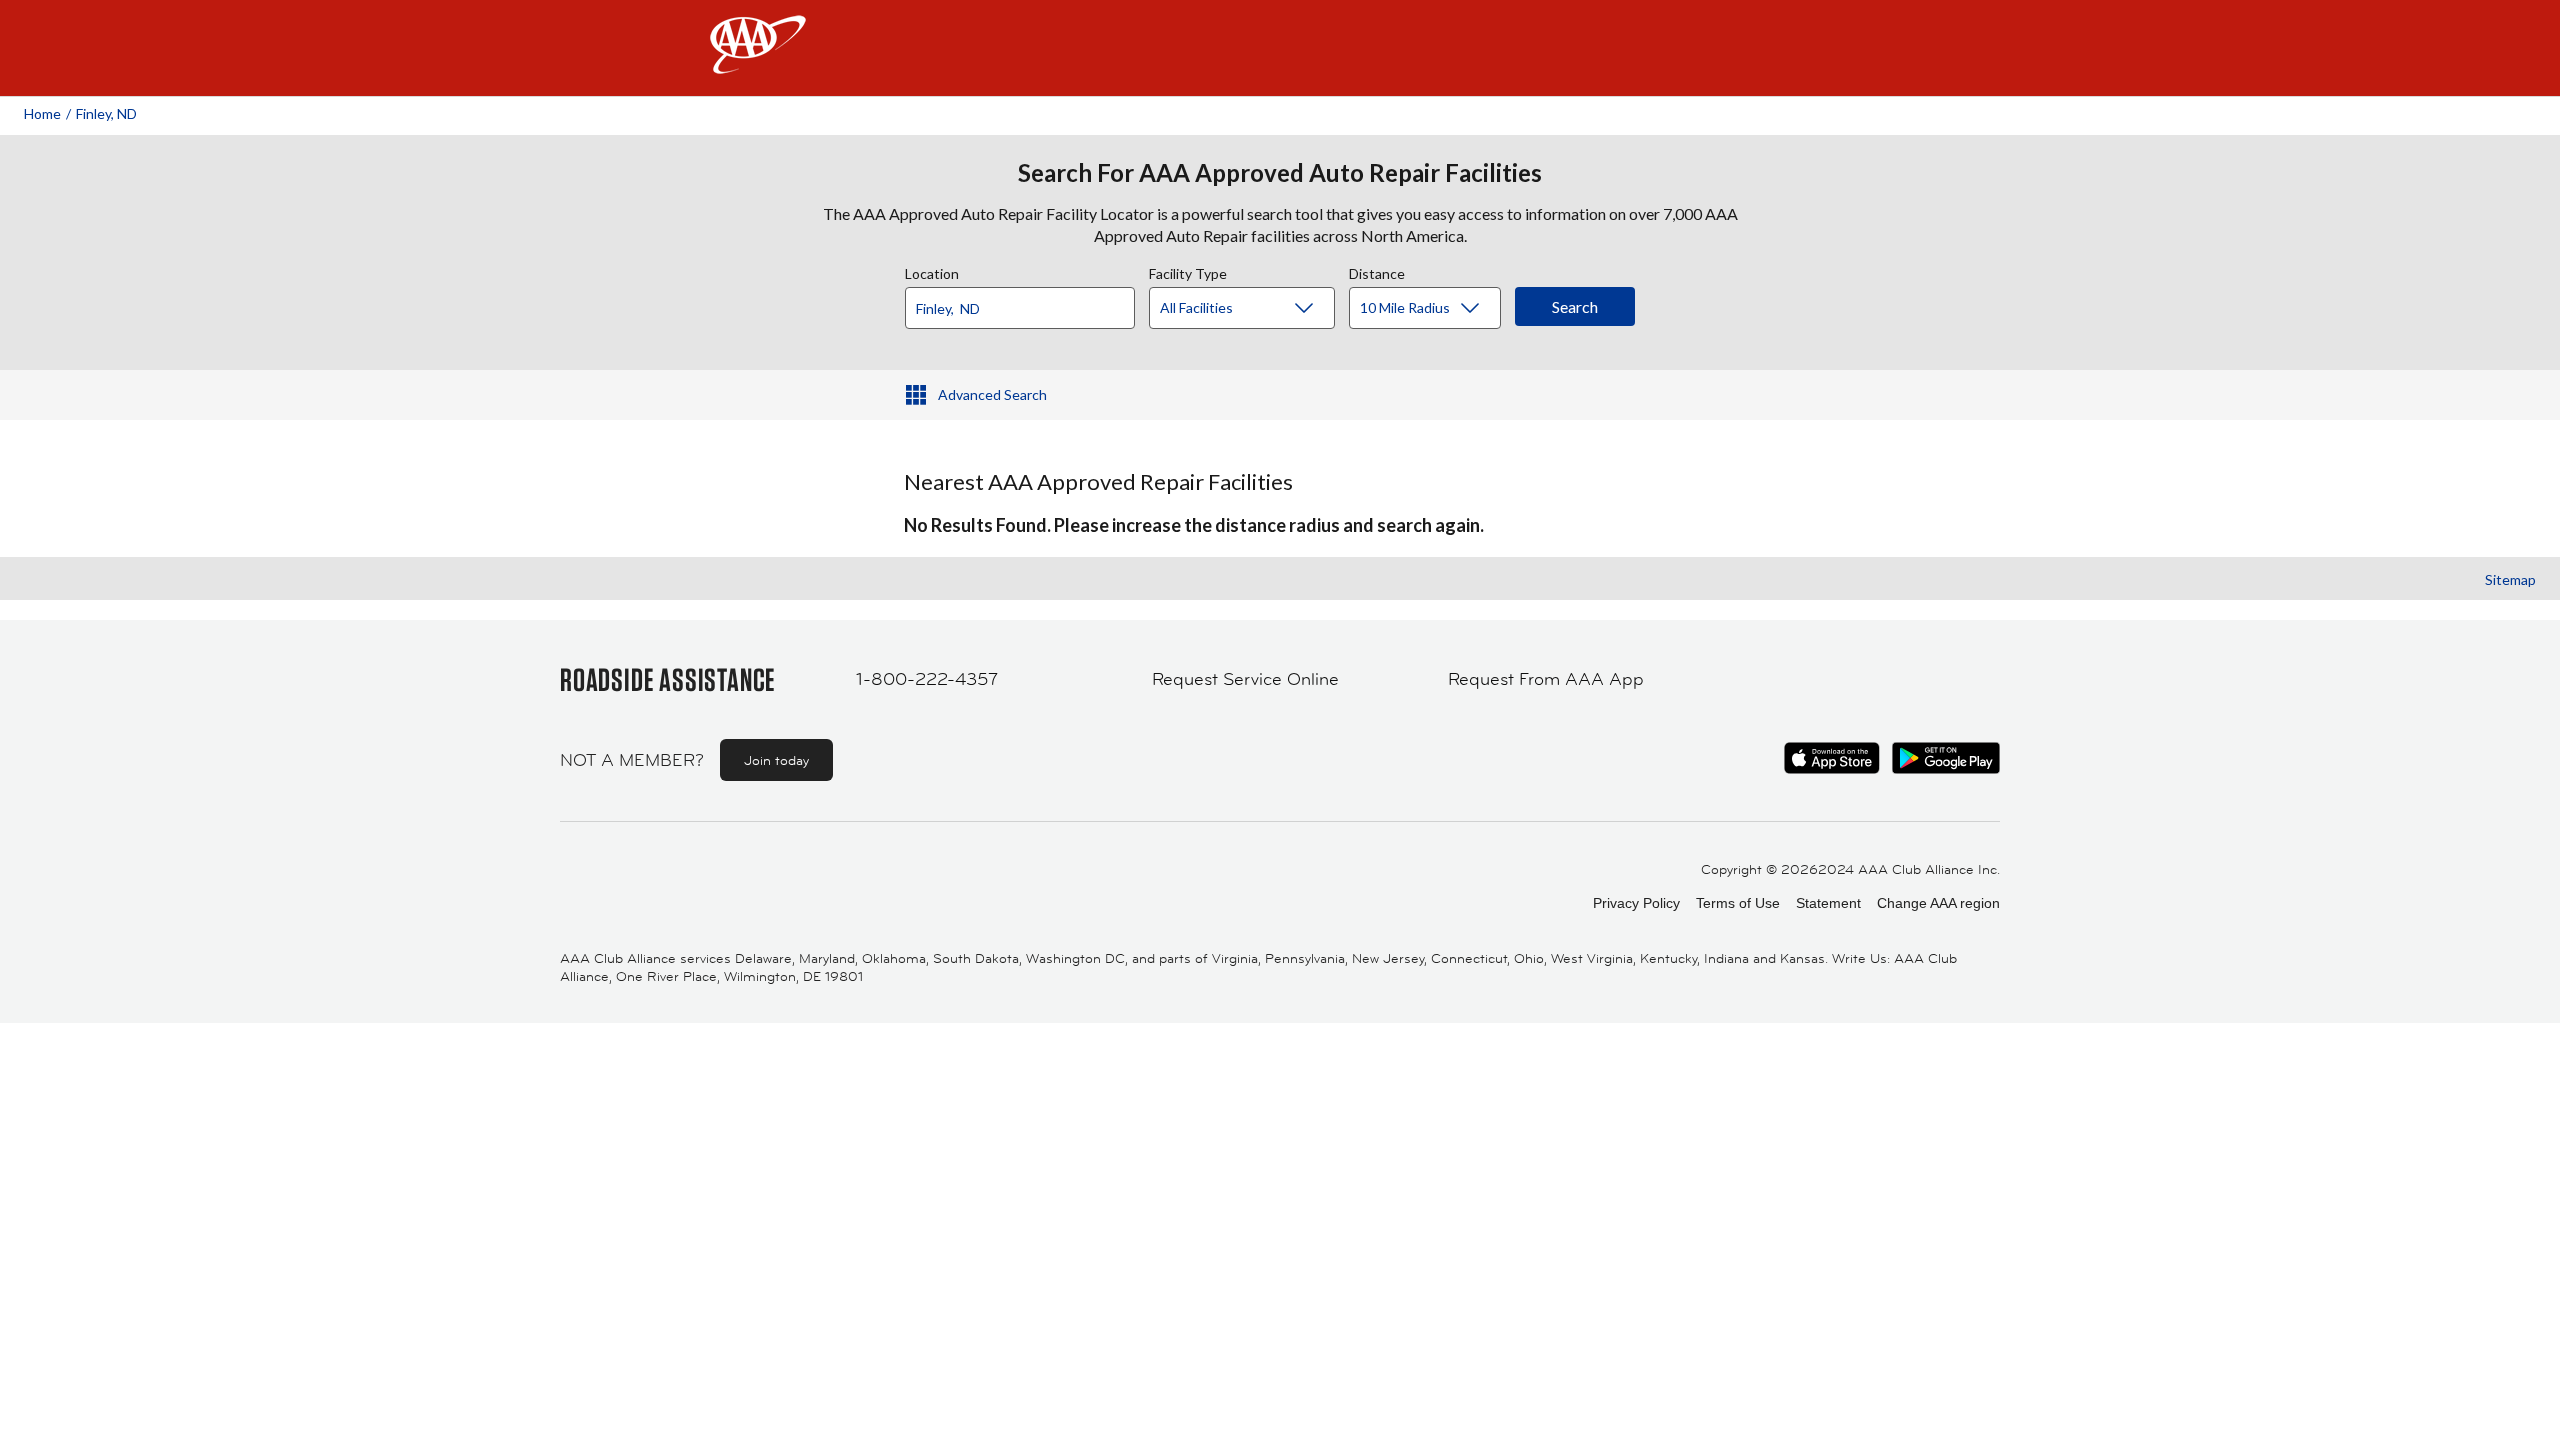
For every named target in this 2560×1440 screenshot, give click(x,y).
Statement (1828, 903)
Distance (1377, 271)
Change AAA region (1938, 903)
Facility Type (1188, 271)
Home (42, 113)
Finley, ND (106, 113)
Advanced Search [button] (992, 394)
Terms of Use (1738, 903)
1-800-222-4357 (927, 679)
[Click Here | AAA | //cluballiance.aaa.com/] (758, 61)
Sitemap (2510, 579)
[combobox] (1027, 303)
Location (932, 271)
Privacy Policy (1636, 903)
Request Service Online (1245, 679)
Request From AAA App (1546, 679)
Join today (776, 760)
